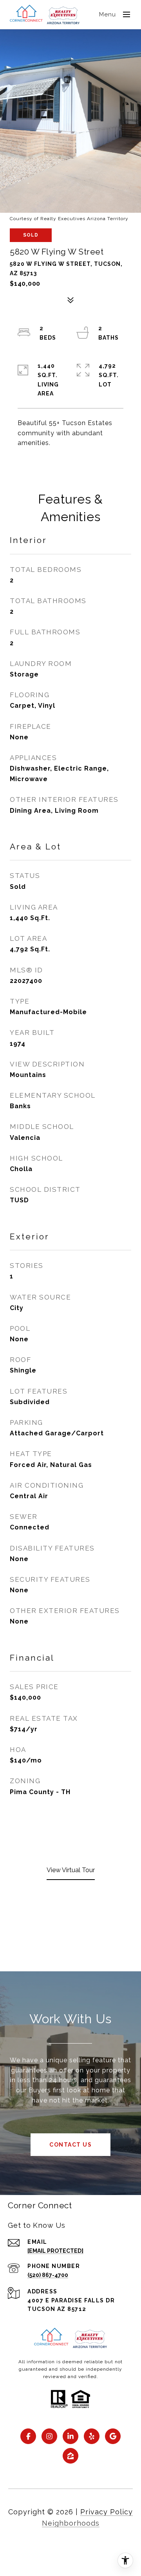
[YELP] (92, 2436)
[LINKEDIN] (70, 2436)
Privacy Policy (107, 2512)
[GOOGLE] (113, 2436)
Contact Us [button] (70, 2145)
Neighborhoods (71, 2523)
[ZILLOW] (70, 2456)
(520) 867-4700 (48, 2275)
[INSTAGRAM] (49, 2436)
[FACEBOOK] (28, 2436)
